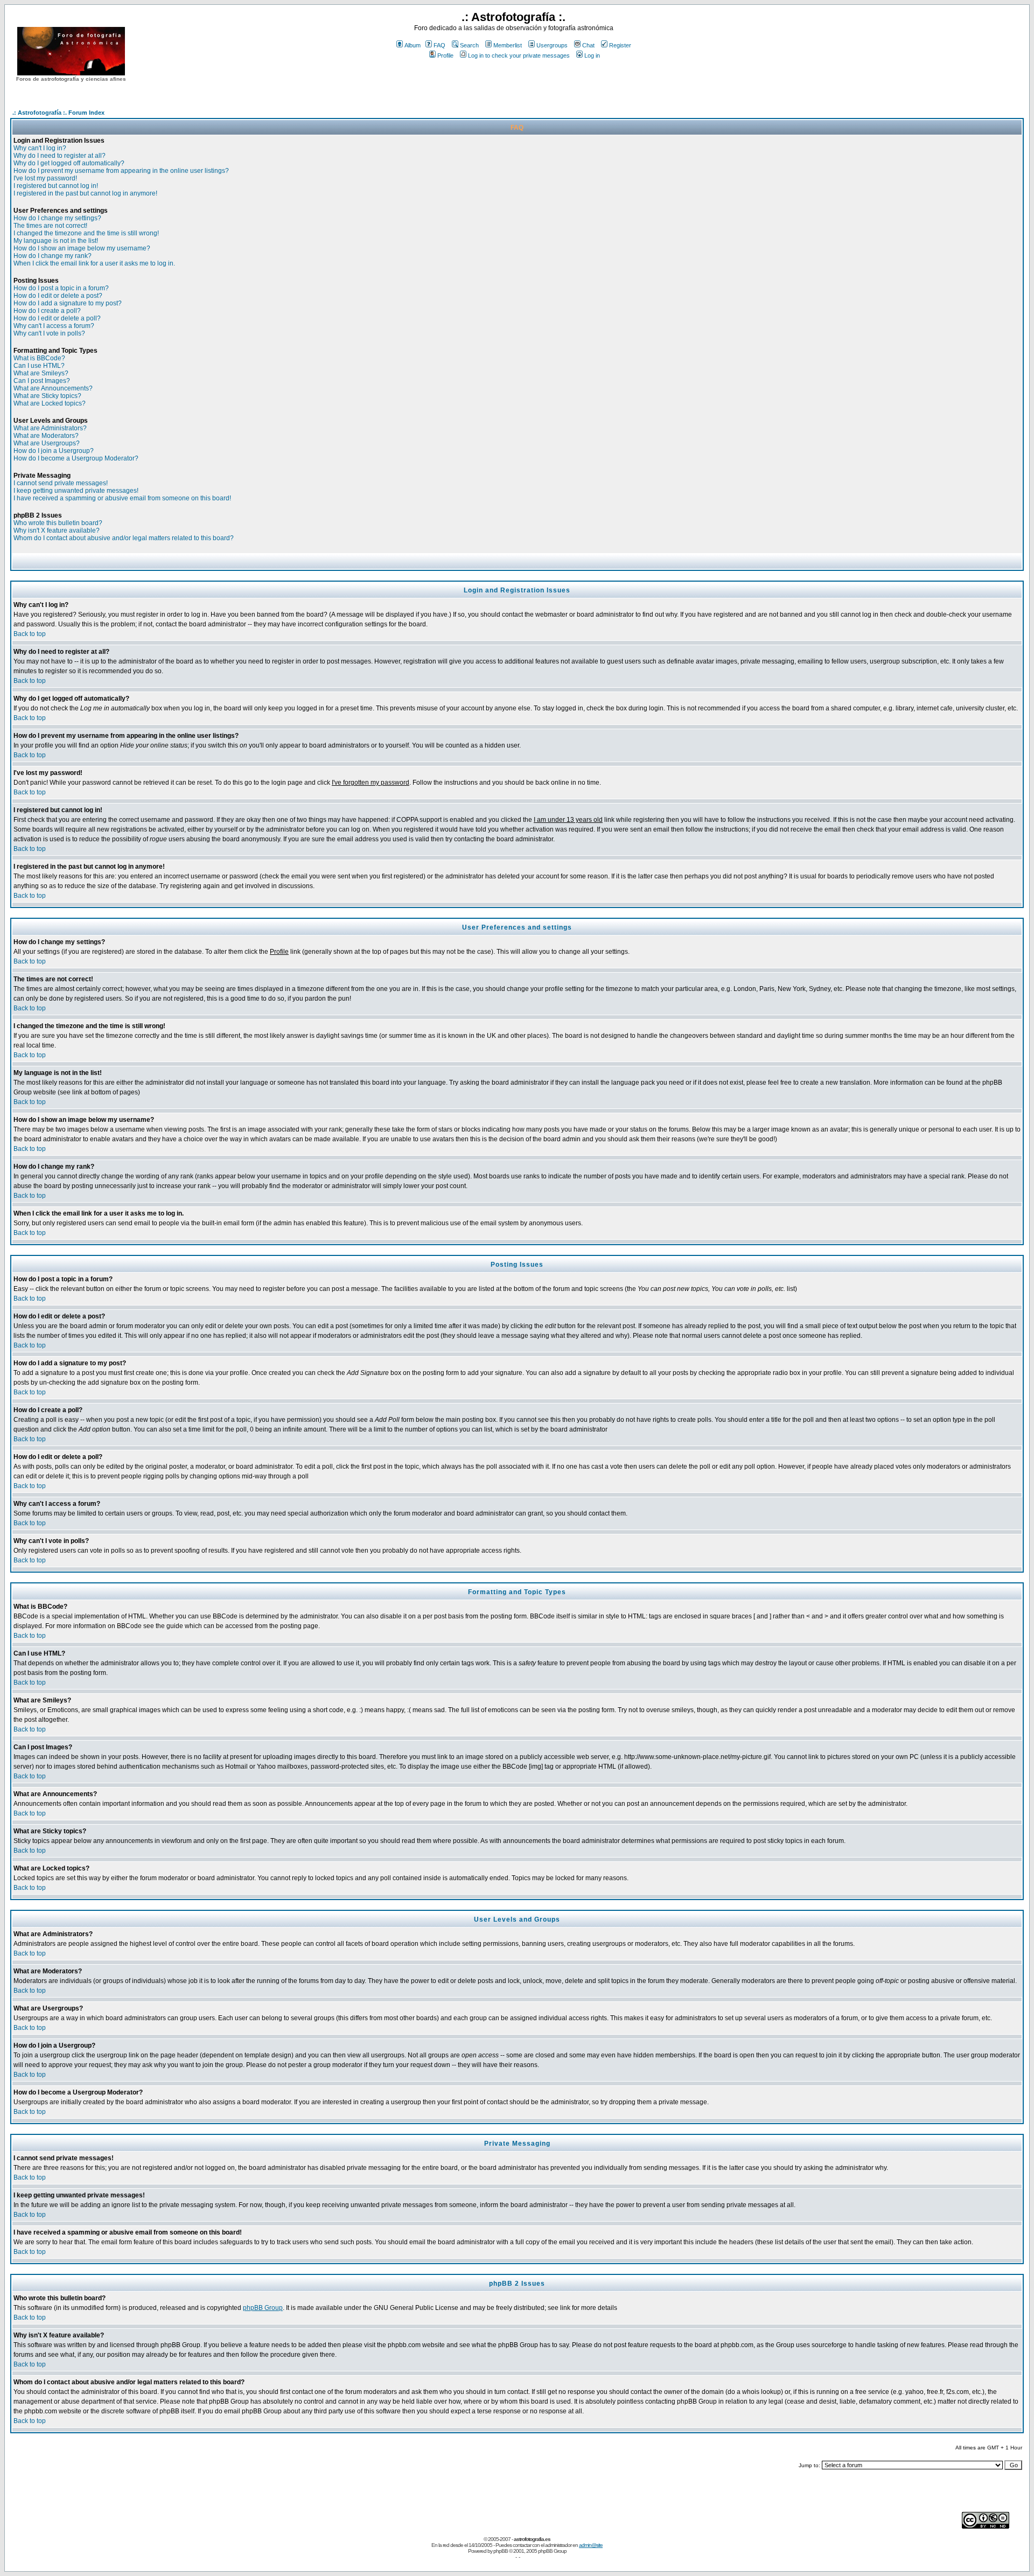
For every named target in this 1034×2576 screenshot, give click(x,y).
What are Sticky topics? (47, 396)
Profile (445, 55)
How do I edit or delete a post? (58, 296)
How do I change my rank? (53, 256)
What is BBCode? (39, 358)
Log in (592, 55)
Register (620, 45)
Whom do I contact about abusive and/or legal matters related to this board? (124, 538)
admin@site (591, 2545)
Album (413, 45)
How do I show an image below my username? (82, 248)
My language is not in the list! (56, 241)
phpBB (501, 2551)
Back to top (30, 634)
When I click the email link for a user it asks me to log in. (94, 263)
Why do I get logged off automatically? (69, 163)
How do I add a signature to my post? (68, 303)
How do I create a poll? (47, 311)
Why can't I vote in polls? (49, 333)
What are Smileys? (41, 373)
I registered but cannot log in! (56, 186)
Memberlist (508, 45)
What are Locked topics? (50, 403)
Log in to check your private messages (519, 55)
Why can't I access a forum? (54, 326)
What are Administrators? (50, 428)
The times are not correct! (50, 226)
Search (469, 45)
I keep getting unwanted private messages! (76, 491)
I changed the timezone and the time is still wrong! (86, 233)
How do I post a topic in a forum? (61, 288)
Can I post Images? (42, 381)
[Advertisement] (514, 80)
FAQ (439, 45)
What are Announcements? (53, 388)
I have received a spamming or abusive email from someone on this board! (122, 498)
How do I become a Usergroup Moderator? (76, 458)
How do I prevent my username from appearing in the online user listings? (121, 171)
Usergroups (552, 45)
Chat (588, 45)
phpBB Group (263, 2308)
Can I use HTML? (39, 366)
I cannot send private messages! (61, 483)
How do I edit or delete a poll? (57, 318)
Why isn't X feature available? (57, 530)
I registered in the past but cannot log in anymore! (85, 193)
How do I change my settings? (57, 218)
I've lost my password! (45, 178)
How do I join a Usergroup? (54, 451)
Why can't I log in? (40, 148)
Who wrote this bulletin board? (58, 523)
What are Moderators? (46, 436)
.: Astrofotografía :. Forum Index (58, 113)
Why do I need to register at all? (60, 156)
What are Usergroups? (47, 443)
